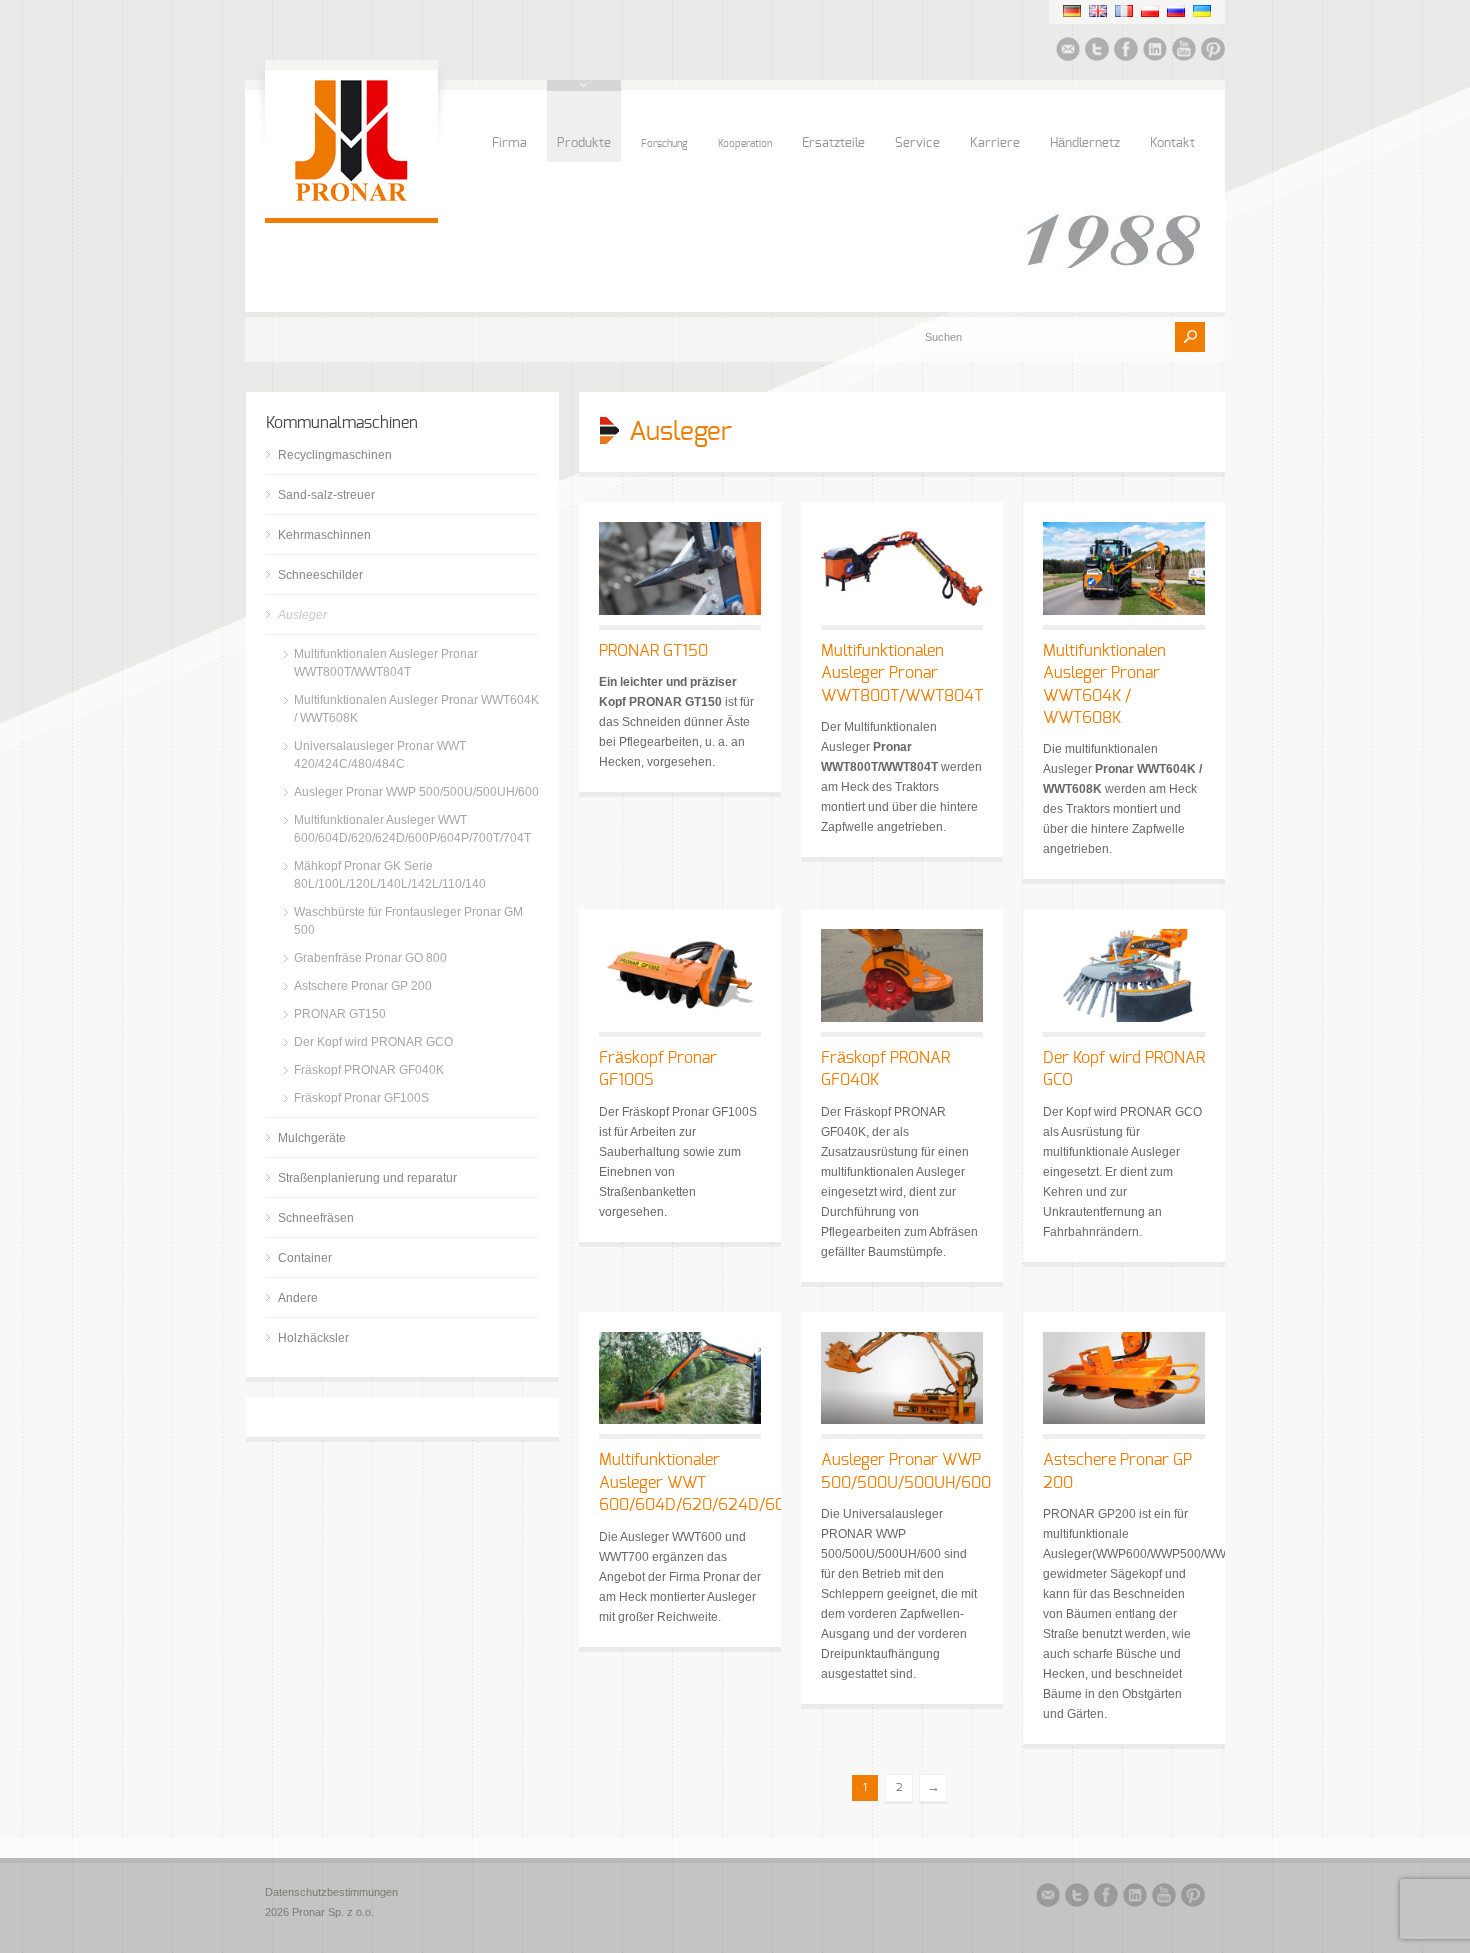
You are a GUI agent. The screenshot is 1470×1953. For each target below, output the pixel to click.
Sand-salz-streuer (326, 495)
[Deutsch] (1072, 11)
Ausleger (302, 615)
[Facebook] (1126, 52)
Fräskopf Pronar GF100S (361, 1098)
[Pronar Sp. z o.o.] (351, 198)
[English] (1098, 11)
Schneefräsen (316, 1218)
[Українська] (1202, 11)
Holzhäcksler (313, 1338)
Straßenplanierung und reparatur (367, 1178)
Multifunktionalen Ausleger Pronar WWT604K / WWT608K (416, 709)
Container (305, 1258)
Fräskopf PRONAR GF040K (369, 1070)
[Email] (1068, 52)
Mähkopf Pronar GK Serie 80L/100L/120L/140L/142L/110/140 (390, 875)
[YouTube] (1184, 52)
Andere (298, 1298)
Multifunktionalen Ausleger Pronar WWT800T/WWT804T (902, 673)
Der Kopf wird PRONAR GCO (373, 1042)
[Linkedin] (1155, 52)
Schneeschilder (320, 575)
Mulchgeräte (312, 1138)
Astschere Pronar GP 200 (363, 986)
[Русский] (1176, 11)
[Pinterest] (1213, 52)
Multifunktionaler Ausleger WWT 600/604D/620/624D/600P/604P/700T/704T (412, 829)
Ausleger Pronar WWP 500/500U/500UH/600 (416, 792)
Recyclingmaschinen (335, 455)
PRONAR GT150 (653, 651)
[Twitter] (1097, 52)
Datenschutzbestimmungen (331, 1892)
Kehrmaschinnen (324, 535)
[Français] (1124, 11)
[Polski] (1150, 11)
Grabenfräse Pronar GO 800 (370, 958)
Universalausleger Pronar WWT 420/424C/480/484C (380, 755)
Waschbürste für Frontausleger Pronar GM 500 (408, 921)
